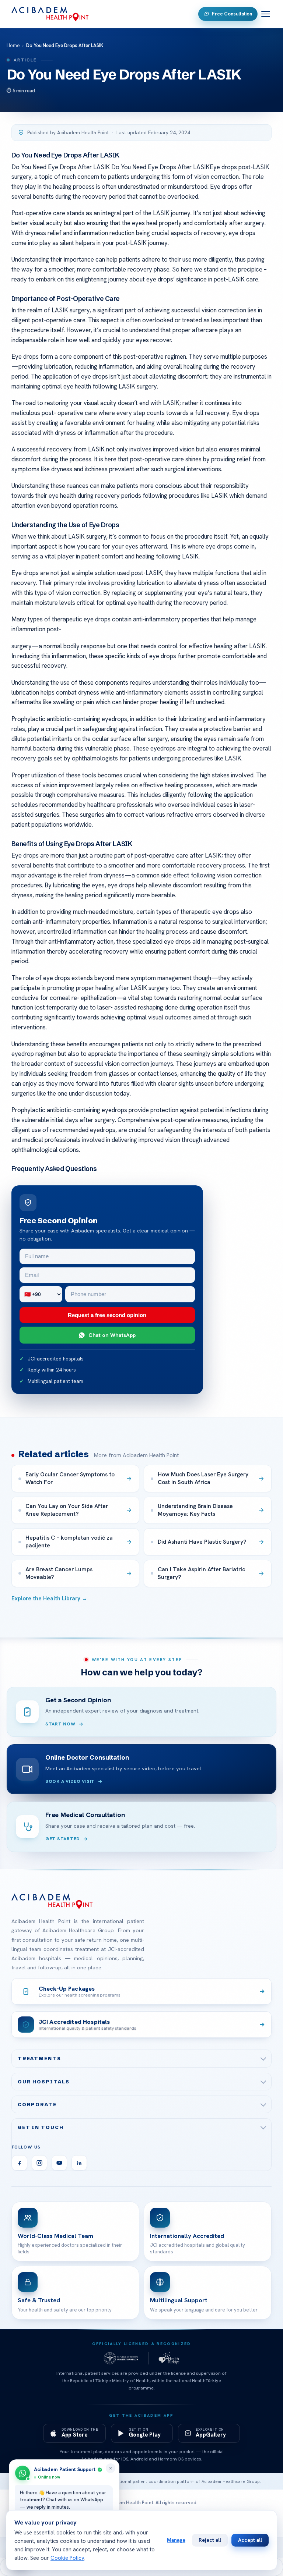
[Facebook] (20, 2163)
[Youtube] (59, 2163)
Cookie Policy (67, 2558)
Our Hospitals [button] (44, 2082)
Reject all (210, 2540)
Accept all (250, 2540)
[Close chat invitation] (111, 2468)
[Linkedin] (79, 2163)
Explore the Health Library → (49, 1599)
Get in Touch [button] (41, 2127)
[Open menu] (266, 14)
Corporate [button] (37, 2104)
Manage (176, 2540)
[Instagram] (39, 2163)
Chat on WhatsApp (112, 1335)
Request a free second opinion (107, 1315)
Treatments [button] (39, 2058)
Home (13, 45)
